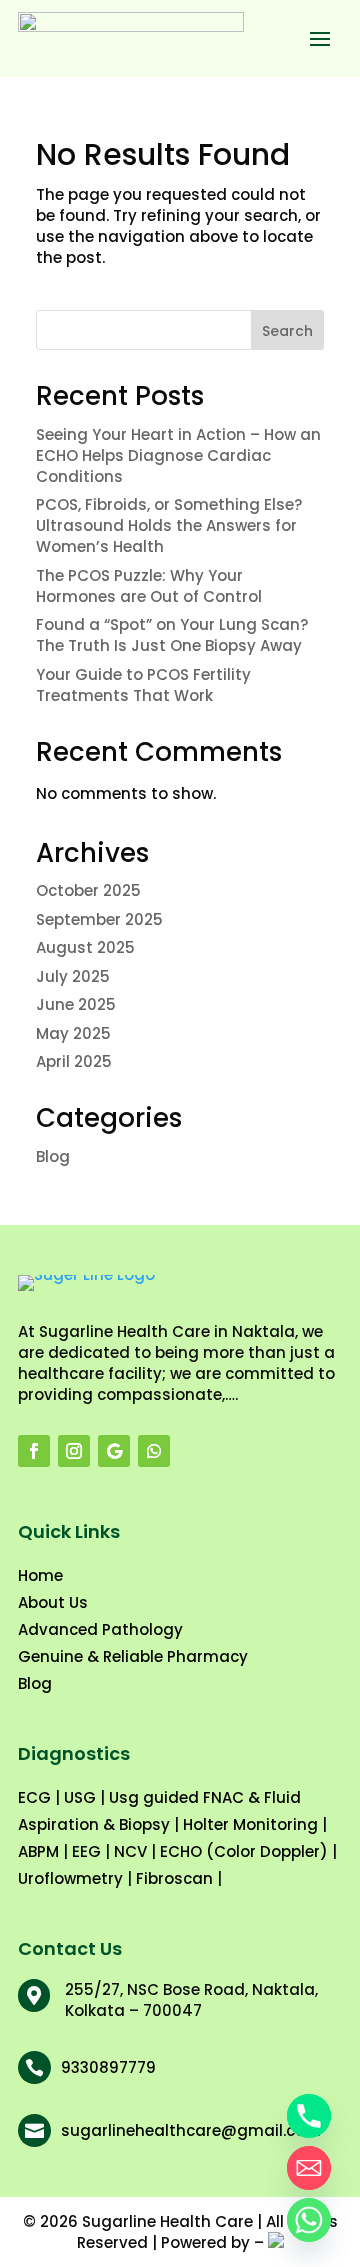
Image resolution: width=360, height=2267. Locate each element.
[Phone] (309, 2116)
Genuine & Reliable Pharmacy (133, 1656)
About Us (53, 1602)
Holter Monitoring (250, 1824)
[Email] (309, 2168)
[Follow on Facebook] (34, 1451)
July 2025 (73, 976)
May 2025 (73, 1033)
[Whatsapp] (309, 2220)
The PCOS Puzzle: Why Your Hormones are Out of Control (149, 586)
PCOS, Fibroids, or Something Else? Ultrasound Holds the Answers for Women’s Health (169, 525)
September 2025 (99, 919)
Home (40, 1575)
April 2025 (74, 1061)
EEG (86, 1851)
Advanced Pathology (100, 1629)
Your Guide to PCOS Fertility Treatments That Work (143, 685)
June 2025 (76, 1004)
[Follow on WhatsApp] (154, 1451)
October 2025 (88, 890)
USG (80, 1797)
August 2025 (85, 947)
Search (287, 331)
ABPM (38, 1851)
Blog (53, 1156)
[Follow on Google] (114, 1451)
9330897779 (108, 2067)
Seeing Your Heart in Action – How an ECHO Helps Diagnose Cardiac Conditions (178, 455)
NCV (130, 1851)
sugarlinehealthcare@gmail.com (191, 2130)
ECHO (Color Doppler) (244, 1851)
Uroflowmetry (70, 1878)
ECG (34, 1797)
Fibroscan (174, 1878)
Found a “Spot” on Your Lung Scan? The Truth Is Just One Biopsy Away (172, 635)
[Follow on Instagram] (74, 1451)
